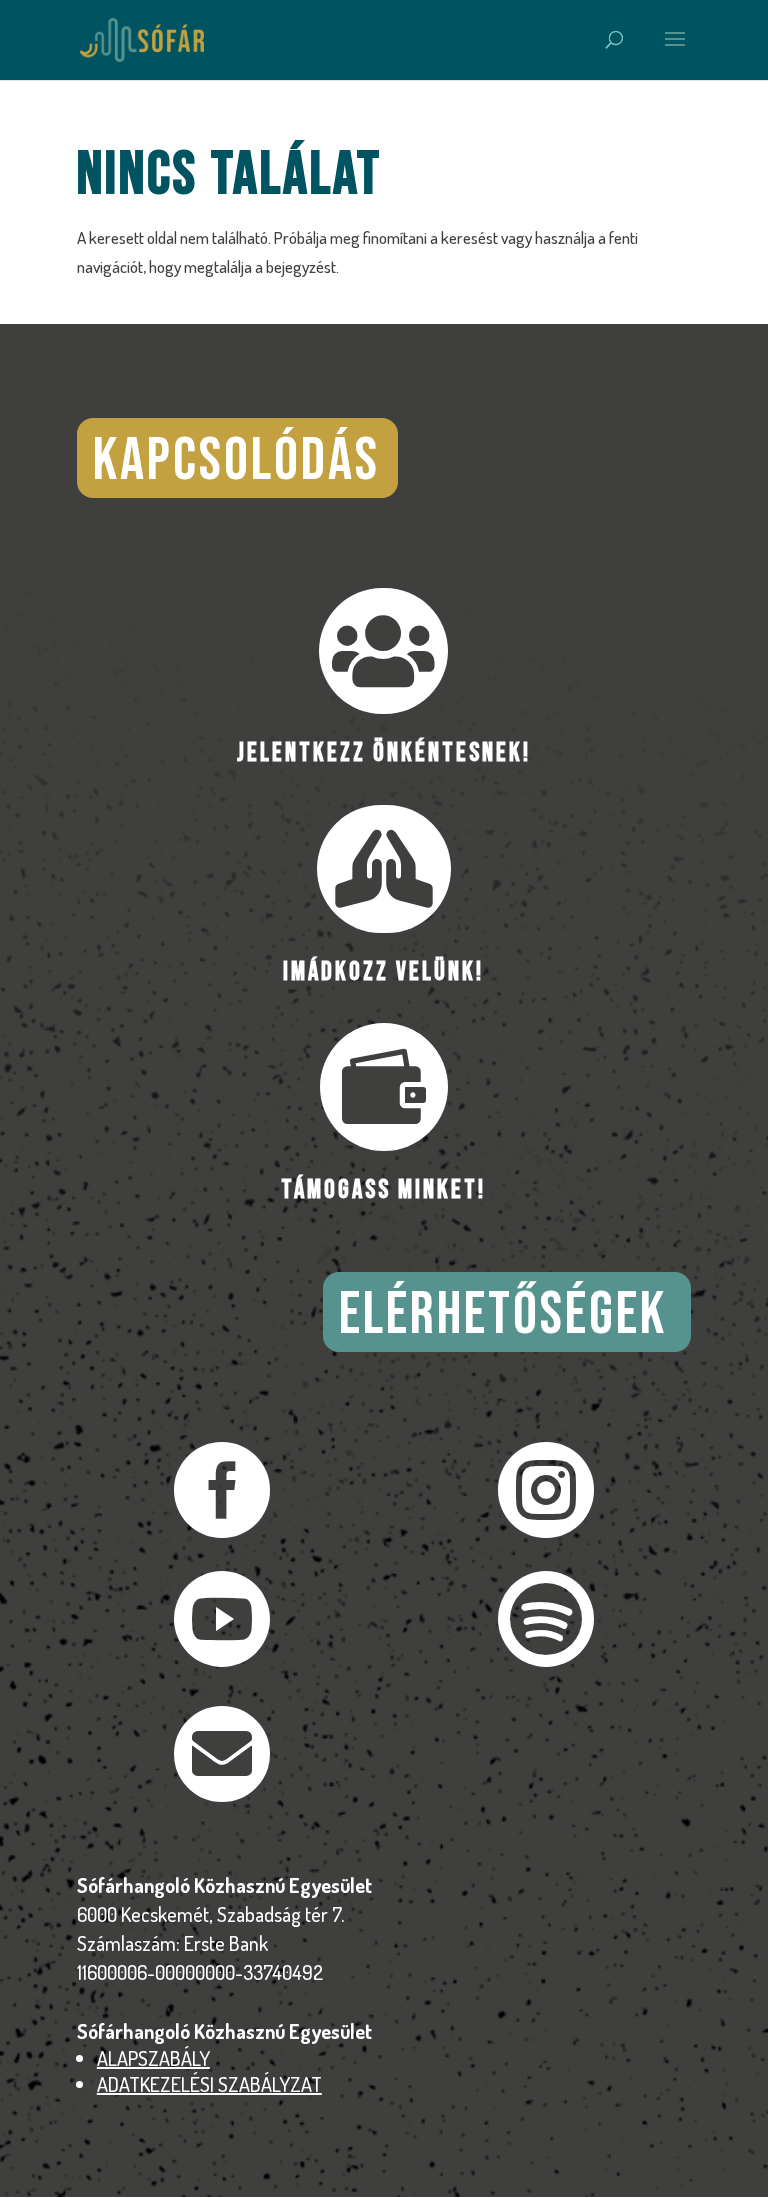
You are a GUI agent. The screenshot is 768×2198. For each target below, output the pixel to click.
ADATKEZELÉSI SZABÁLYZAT (209, 2084)
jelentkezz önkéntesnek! (384, 753)
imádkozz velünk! (383, 972)
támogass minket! (383, 1190)
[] (222, 1795)
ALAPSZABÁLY (153, 2058)
